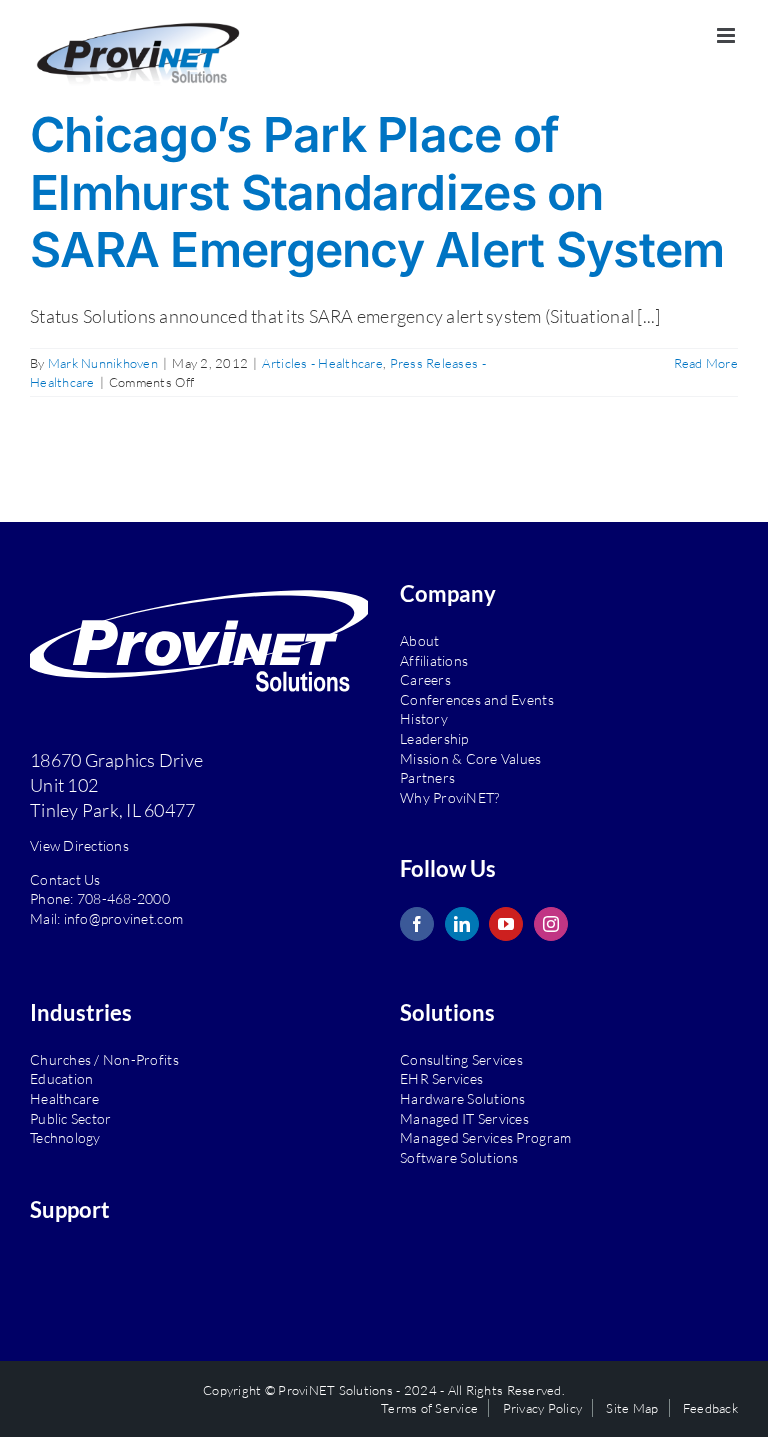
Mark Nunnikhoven (103, 363)
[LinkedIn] (462, 924)
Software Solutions (459, 1157)
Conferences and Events (477, 699)
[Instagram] (551, 924)
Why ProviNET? (449, 797)
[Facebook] (417, 924)
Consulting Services (461, 1059)
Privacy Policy (543, 1408)
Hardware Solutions (463, 1098)
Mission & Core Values (471, 758)
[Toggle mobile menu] (727, 35)
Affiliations (434, 660)
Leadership (434, 738)
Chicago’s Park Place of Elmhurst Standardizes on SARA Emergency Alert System (377, 192)
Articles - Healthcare (322, 363)
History (424, 718)
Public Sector (70, 1118)
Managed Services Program (485, 1137)
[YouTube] (506, 924)
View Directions (79, 845)
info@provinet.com (124, 918)
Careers (425, 679)
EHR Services (441, 1078)
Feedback (710, 1408)
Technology (65, 1137)
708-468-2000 (123, 898)
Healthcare (65, 1098)
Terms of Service (429, 1408)
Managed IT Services (464, 1118)
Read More (706, 363)
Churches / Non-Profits (104, 1059)
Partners (427, 777)
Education (61, 1078)
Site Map (632, 1408)
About (419, 640)
